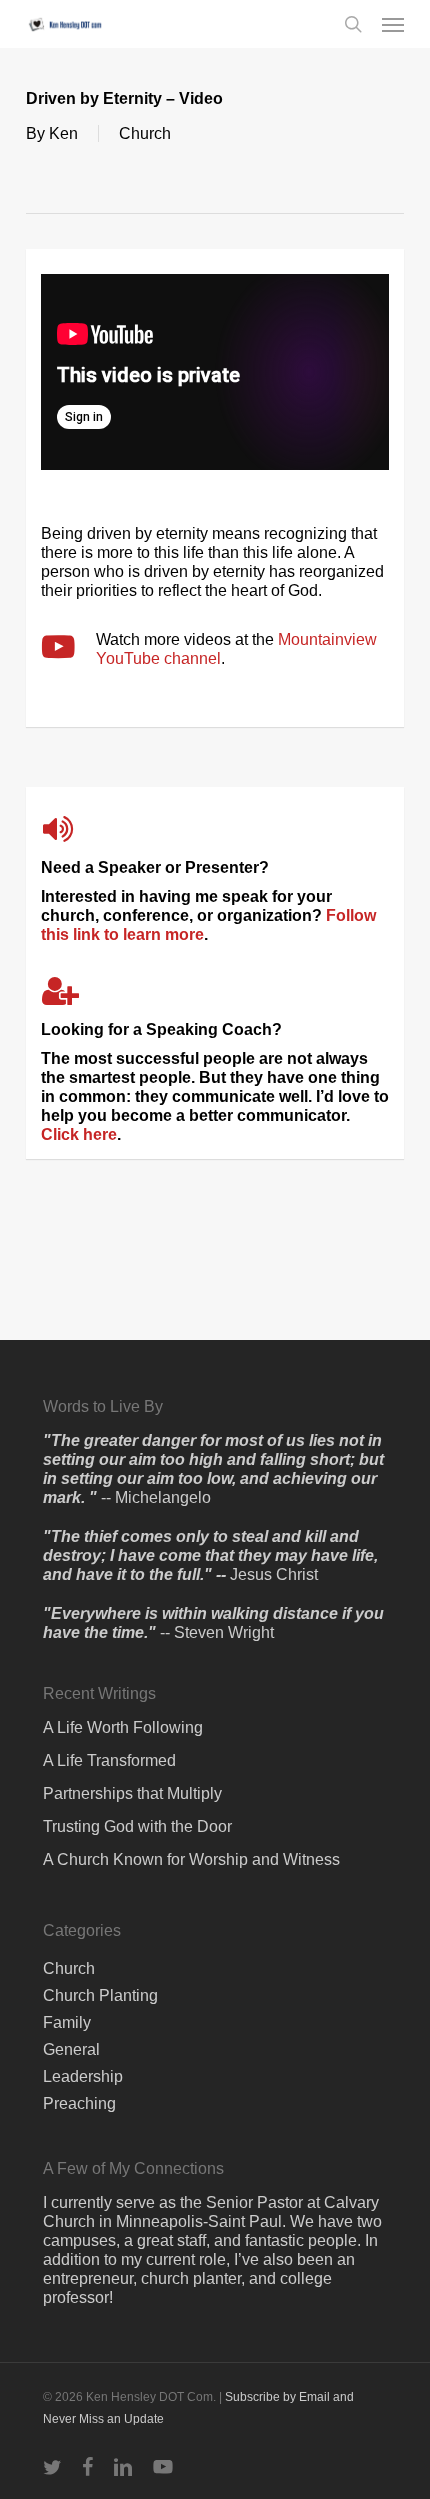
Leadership (83, 2076)
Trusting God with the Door (137, 1826)
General (71, 2049)
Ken (63, 133)
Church (145, 133)
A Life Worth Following (123, 1727)
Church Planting (100, 1995)
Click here (79, 1134)
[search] (353, 24)
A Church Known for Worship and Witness (191, 1859)
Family (67, 2022)
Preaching (79, 2103)
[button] (393, 24)
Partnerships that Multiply (132, 1793)
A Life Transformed (109, 1760)
